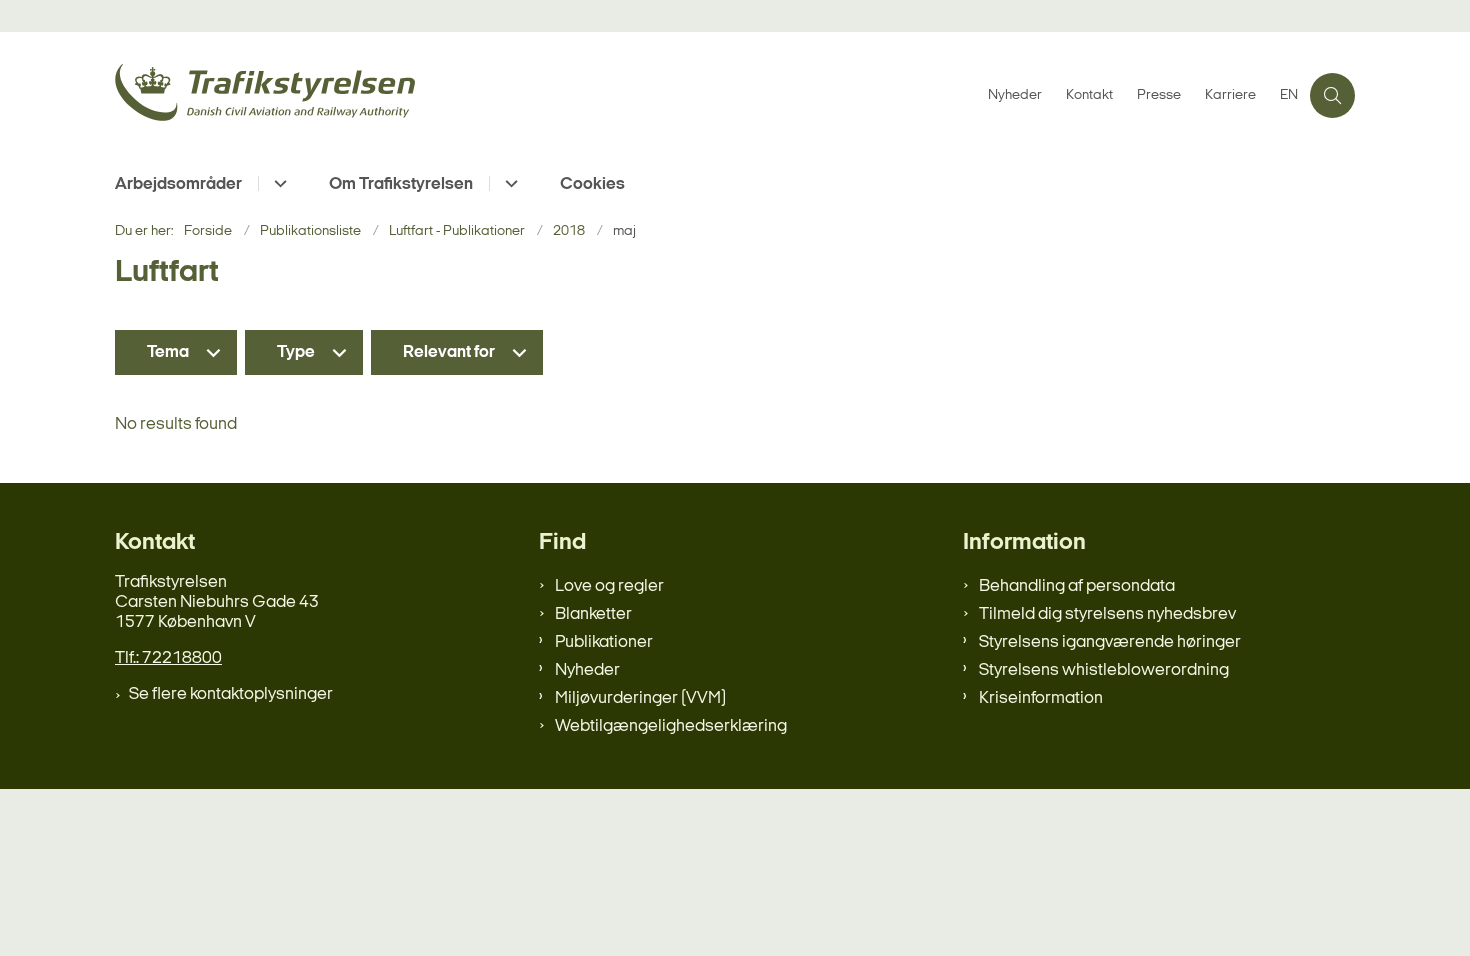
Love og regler (609, 586)
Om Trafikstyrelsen (401, 184)
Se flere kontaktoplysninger (231, 694)
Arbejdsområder (178, 184)
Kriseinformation (1041, 698)
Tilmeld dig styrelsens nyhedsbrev (1107, 614)
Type (296, 352)
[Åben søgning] (1332, 95)
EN (1289, 96)
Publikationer (604, 642)
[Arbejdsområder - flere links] (277, 183)
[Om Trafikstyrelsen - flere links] (508, 183)
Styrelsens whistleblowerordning (1104, 670)
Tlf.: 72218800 (168, 658)
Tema (168, 352)
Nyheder (587, 670)
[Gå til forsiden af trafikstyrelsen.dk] (545, 95)
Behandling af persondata (1077, 586)
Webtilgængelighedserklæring (671, 726)
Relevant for (449, 352)
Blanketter (593, 614)
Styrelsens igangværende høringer (1110, 642)
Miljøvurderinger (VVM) (640, 698)
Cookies (592, 184)
